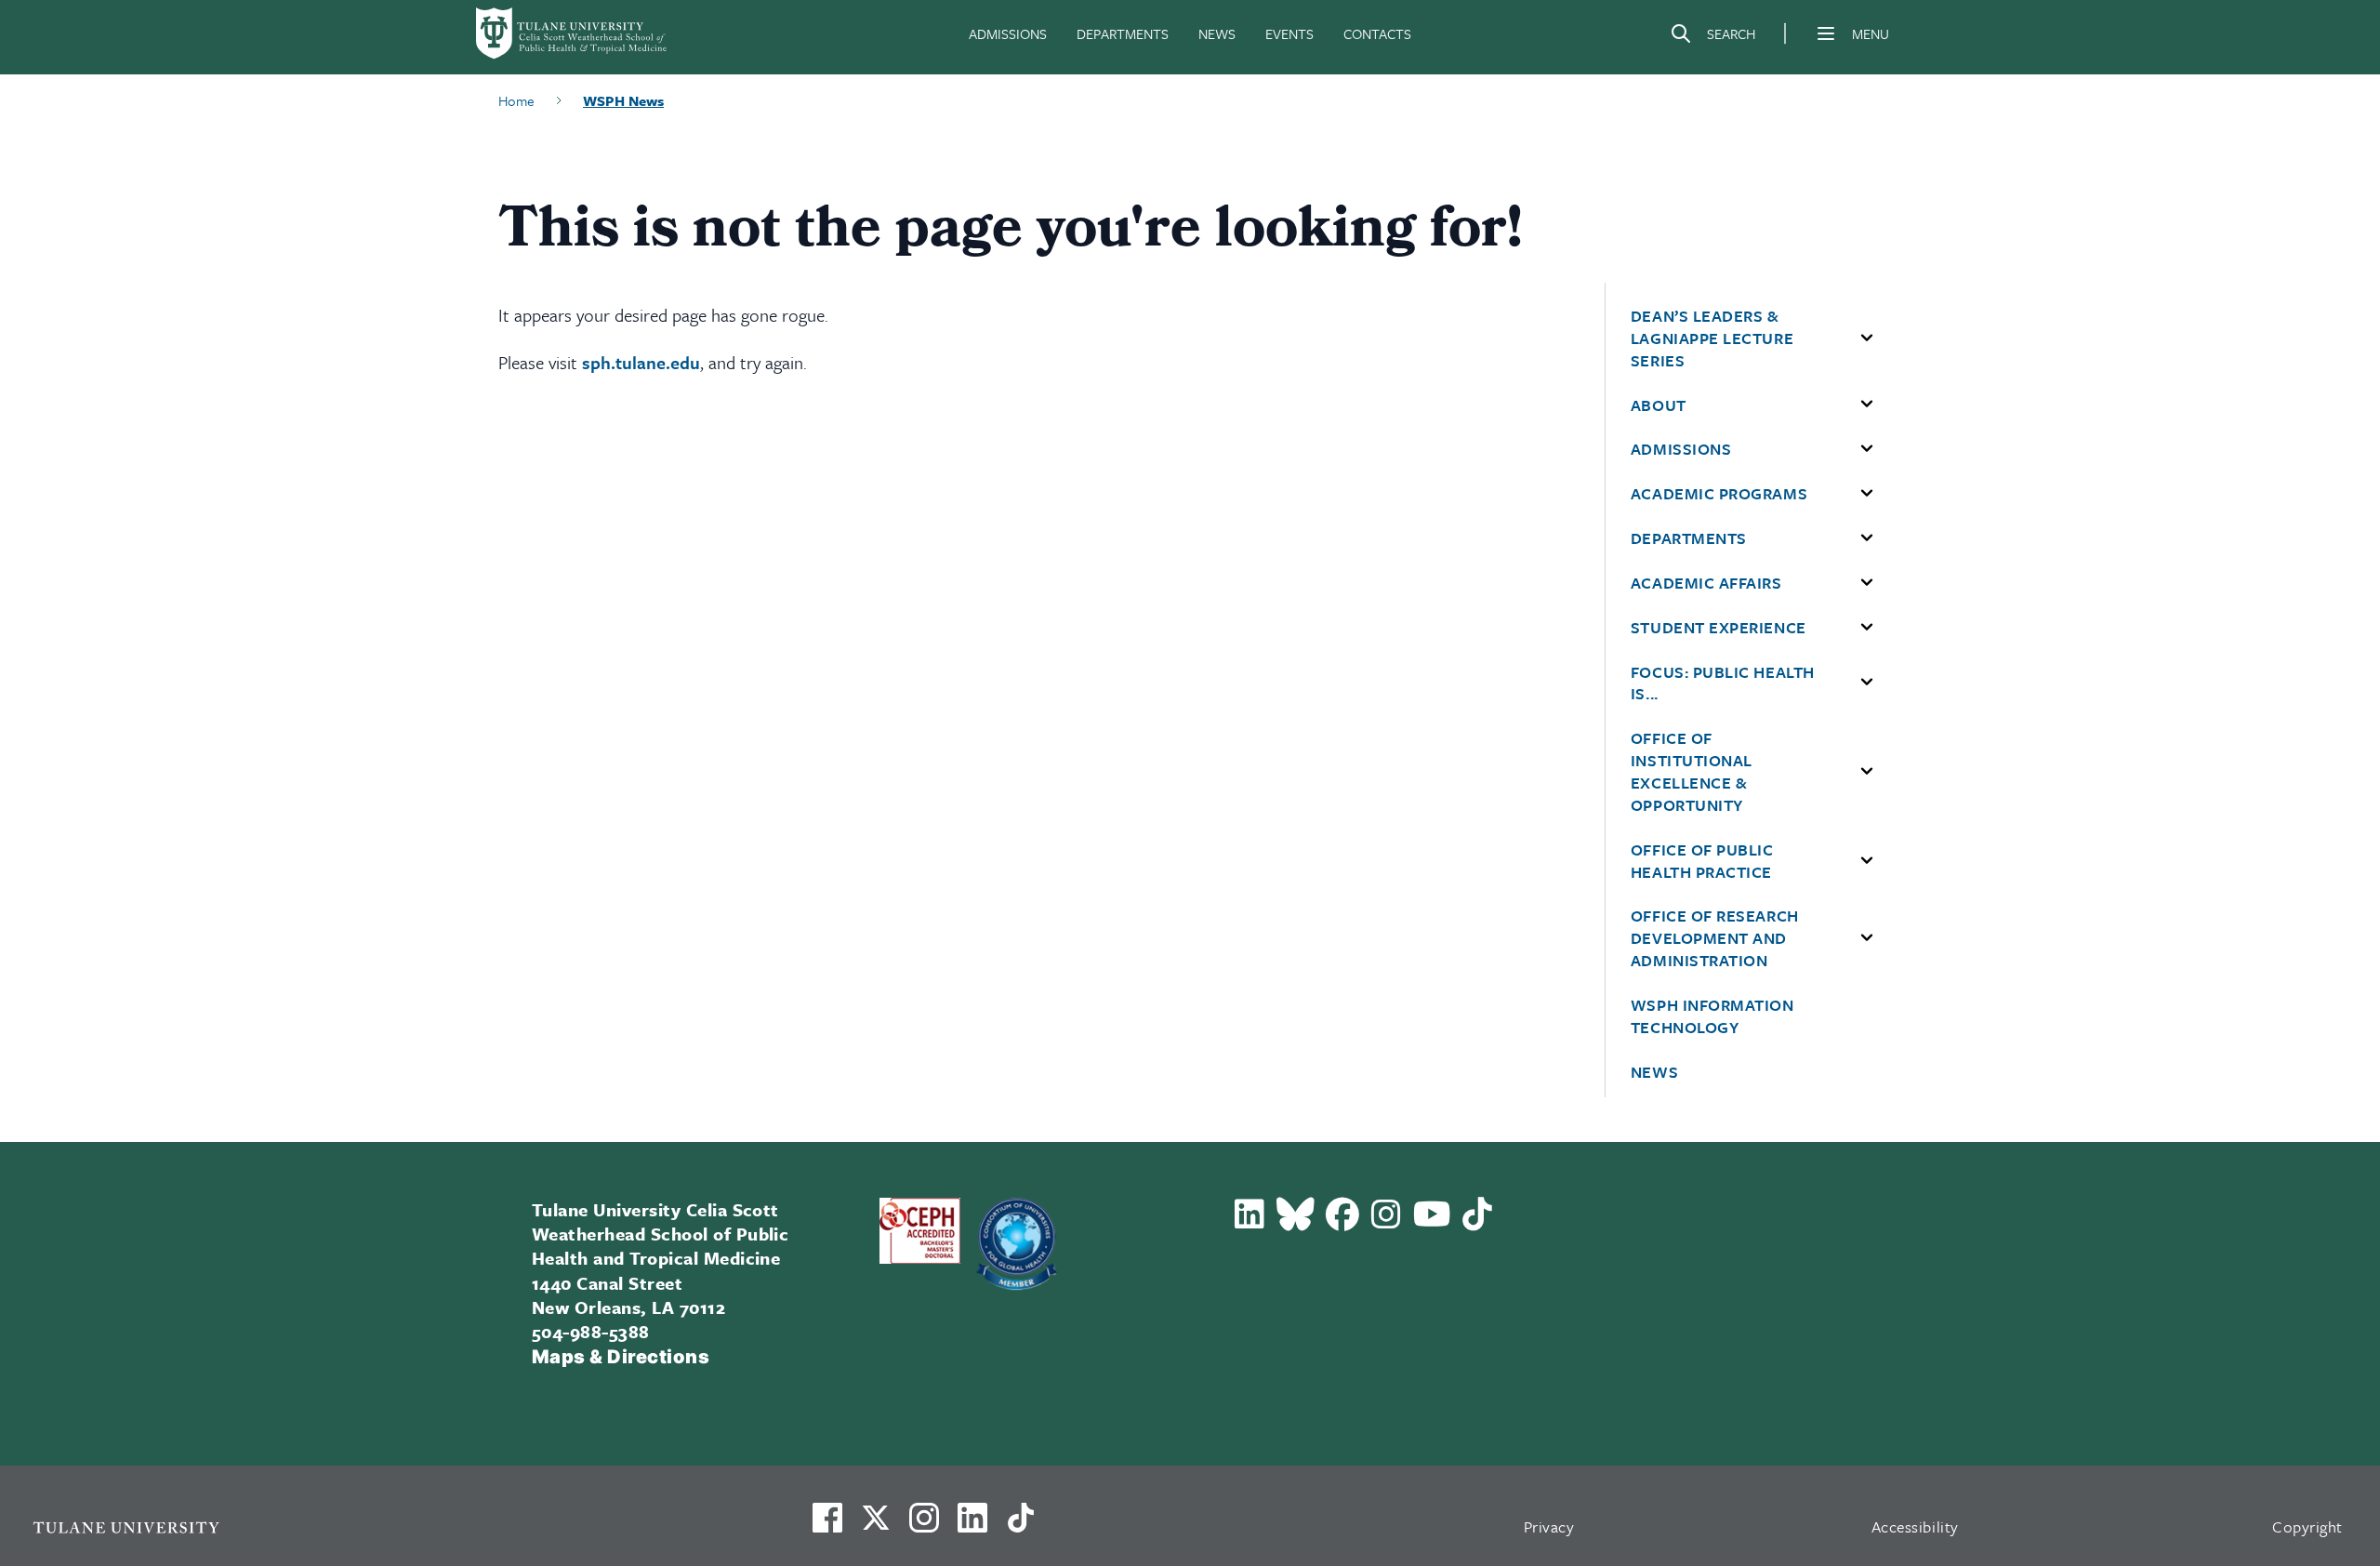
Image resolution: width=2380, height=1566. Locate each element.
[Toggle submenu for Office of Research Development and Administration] (1867, 938)
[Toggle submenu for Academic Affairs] (1867, 583)
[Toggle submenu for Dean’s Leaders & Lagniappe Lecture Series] (1867, 338)
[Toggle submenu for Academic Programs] (1867, 494)
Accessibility (1915, 1526)
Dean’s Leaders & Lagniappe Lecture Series (1712, 338)
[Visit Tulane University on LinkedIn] (972, 1525)
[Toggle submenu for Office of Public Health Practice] (1867, 861)
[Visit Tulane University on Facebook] (827, 1525)
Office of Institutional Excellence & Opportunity (1692, 771)
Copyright (2307, 1526)
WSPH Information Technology (1712, 1016)
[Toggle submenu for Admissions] (1867, 449)
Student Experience (1719, 628)
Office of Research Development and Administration (1715, 938)
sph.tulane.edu (641, 362)
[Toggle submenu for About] (1867, 405)
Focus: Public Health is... (1723, 683)
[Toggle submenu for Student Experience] (1867, 628)
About (1659, 405)
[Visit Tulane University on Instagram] (924, 1525)
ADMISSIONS (1008, 33)
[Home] (573, 33)
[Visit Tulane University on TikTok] (1021, 1525)
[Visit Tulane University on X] (876, 1525)
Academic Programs (1719, 494)
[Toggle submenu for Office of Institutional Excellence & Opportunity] (1867, 772)
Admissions (1681, 449)
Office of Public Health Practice (1702, 861)
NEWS (1217, 33)
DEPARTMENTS (1123, 33)
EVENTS (1289, 33)
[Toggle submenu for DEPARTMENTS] (1867, 538)
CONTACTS (1377, 33)
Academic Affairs (1706, 583)
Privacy (1549, 1526)
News (1654, 1072)
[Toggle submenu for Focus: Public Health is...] (1867, 683)
